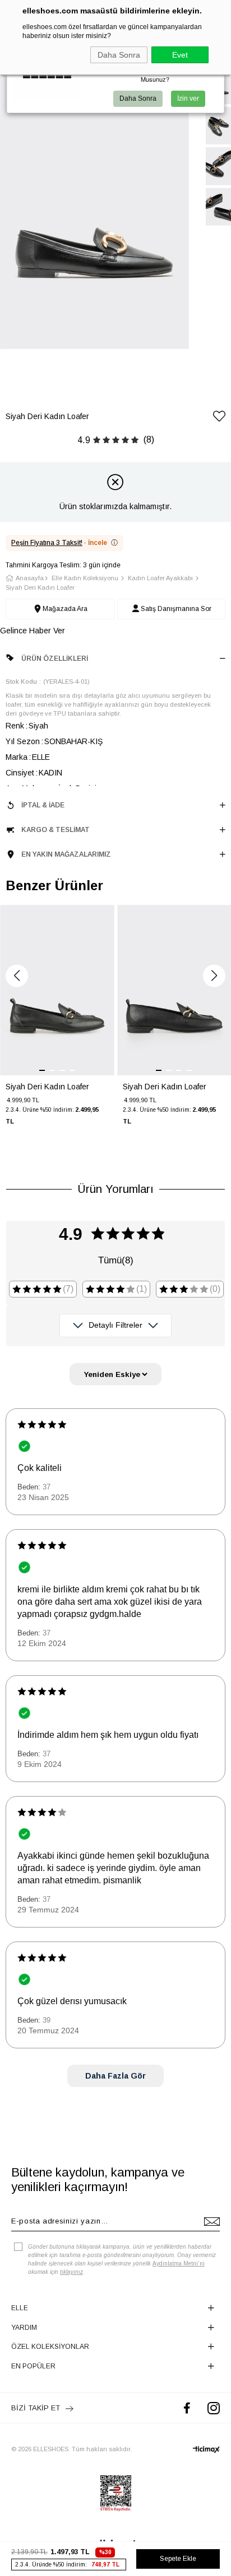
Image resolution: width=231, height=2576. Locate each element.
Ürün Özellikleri (55, 659)
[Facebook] (187, 2408)
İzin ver (188, 98)
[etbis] (116, 2493)
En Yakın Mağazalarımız (66, 854)
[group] (57, 1022)
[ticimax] (206, 2450)
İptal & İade (43, 805)
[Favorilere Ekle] (219, 418)
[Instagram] (214, 2408)
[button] (17, 976)
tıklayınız (71, 2272)
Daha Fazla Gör (115, 2076)
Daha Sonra (119, 55)
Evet (180, 55)
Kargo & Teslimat (56, 830)
